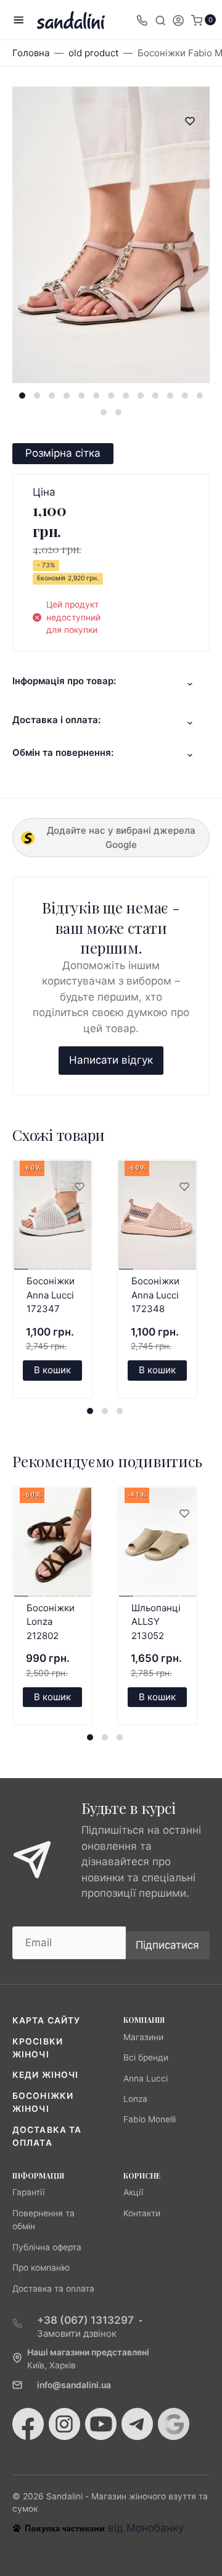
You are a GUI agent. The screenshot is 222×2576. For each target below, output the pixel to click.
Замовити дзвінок (77, 2333)
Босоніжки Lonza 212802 (51, 1622)
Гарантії (28, 2192)
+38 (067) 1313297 (85, 2320)
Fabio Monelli (150, 2119)
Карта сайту (46, 2020)
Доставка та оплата (53, 2289)
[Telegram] (137, 2424)
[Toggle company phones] (142, 20)
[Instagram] (64, 2424)
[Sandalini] (71, 20)
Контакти (142, 2213)
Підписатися (167, 1945)
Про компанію (41, 2268)
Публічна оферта (47, 2247)
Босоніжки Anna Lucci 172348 (155, 1295)
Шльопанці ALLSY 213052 (156, 1622)
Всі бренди (146, 2057)
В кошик (52, 1370)
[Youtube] (101, 2424)
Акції (133, 2192)
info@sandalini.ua (74, 2385)
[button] (22, 396)
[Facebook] (28, 2424)
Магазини (143, 2037)
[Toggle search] (160, 20)
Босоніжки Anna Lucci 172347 (51, 1295)
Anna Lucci (146, 2078)
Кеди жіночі (45, 2075)
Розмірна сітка (63, 453)
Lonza (135, 2099)
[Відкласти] (79, 1187)
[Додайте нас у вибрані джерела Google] (174, 2424)
